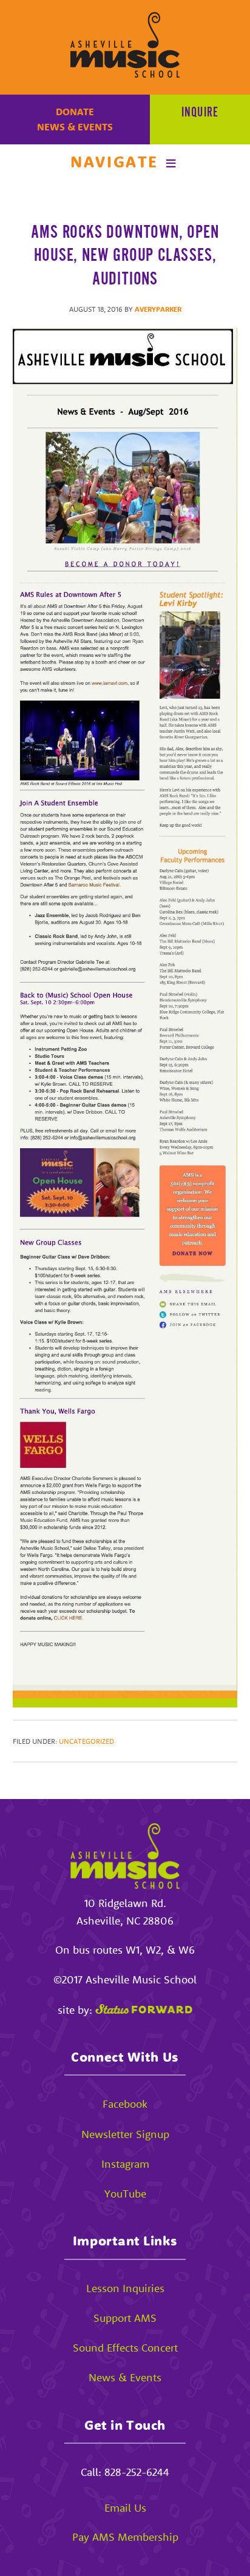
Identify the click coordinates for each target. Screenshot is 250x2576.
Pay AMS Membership (125, 2537)
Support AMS (125, 2318)
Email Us (125, 2508)
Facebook (125, 2104)
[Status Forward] (144, 2010)
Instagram (125, 2164)
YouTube (125, 2194)
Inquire (200, 113)
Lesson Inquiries (125, 2288)
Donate (75, 112)
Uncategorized (86, 1741)
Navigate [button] (114, 162)
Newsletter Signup (125, 2134)
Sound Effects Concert (125, 2348)
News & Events (75, 127)
